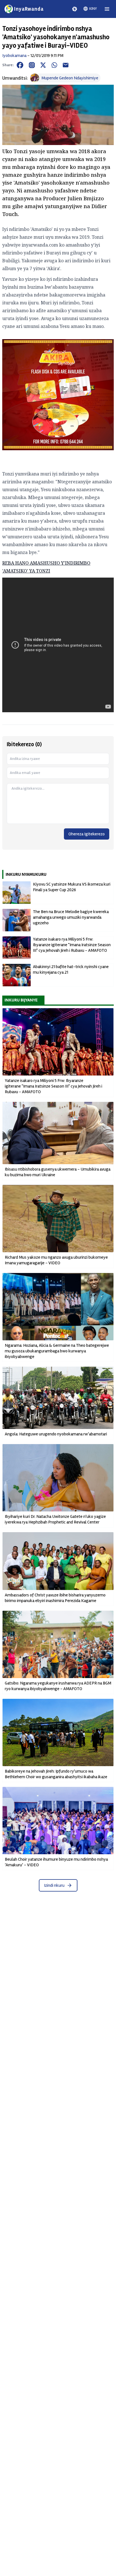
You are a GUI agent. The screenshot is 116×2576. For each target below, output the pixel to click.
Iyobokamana (14, 56)
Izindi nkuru (54, 1885)
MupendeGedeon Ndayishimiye (70, 78)
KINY (93, 9)
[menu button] (107, 9)
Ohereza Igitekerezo (87, 834)
